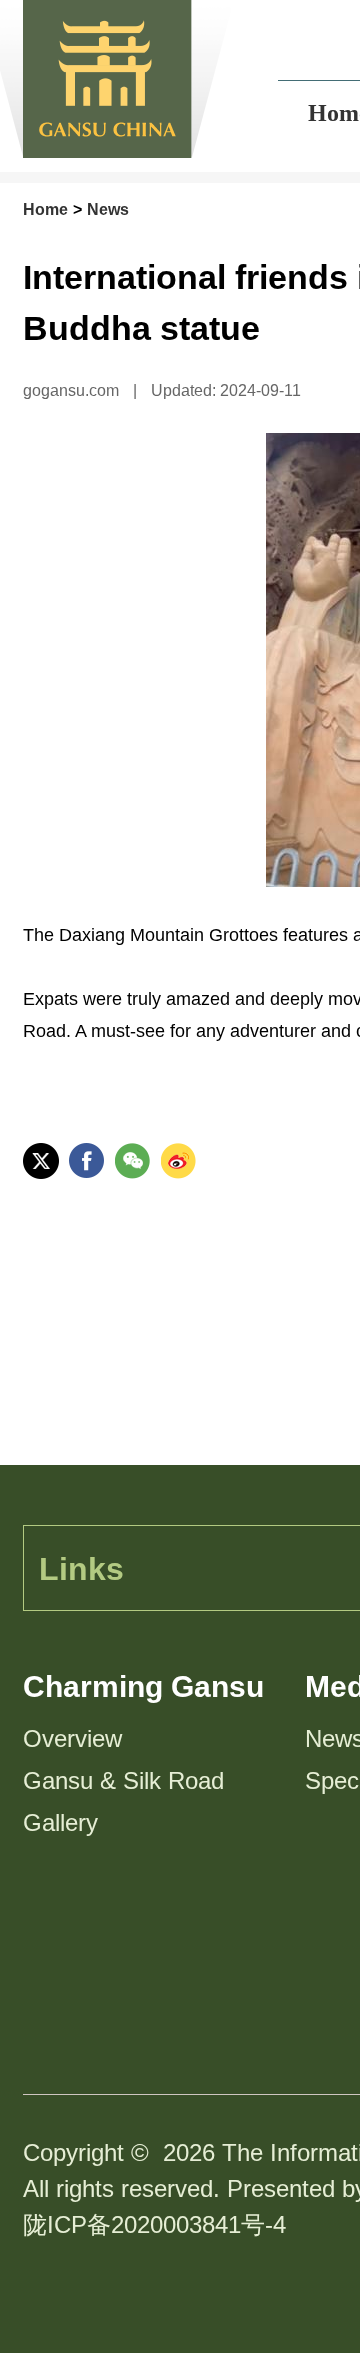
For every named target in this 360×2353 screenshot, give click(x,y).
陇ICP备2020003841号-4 (154, 2224)
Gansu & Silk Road (123, 1780)
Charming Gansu (143, 1686)
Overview (72, 1738)
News (108, 209)
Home (45, 209)
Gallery (60, 1822)
